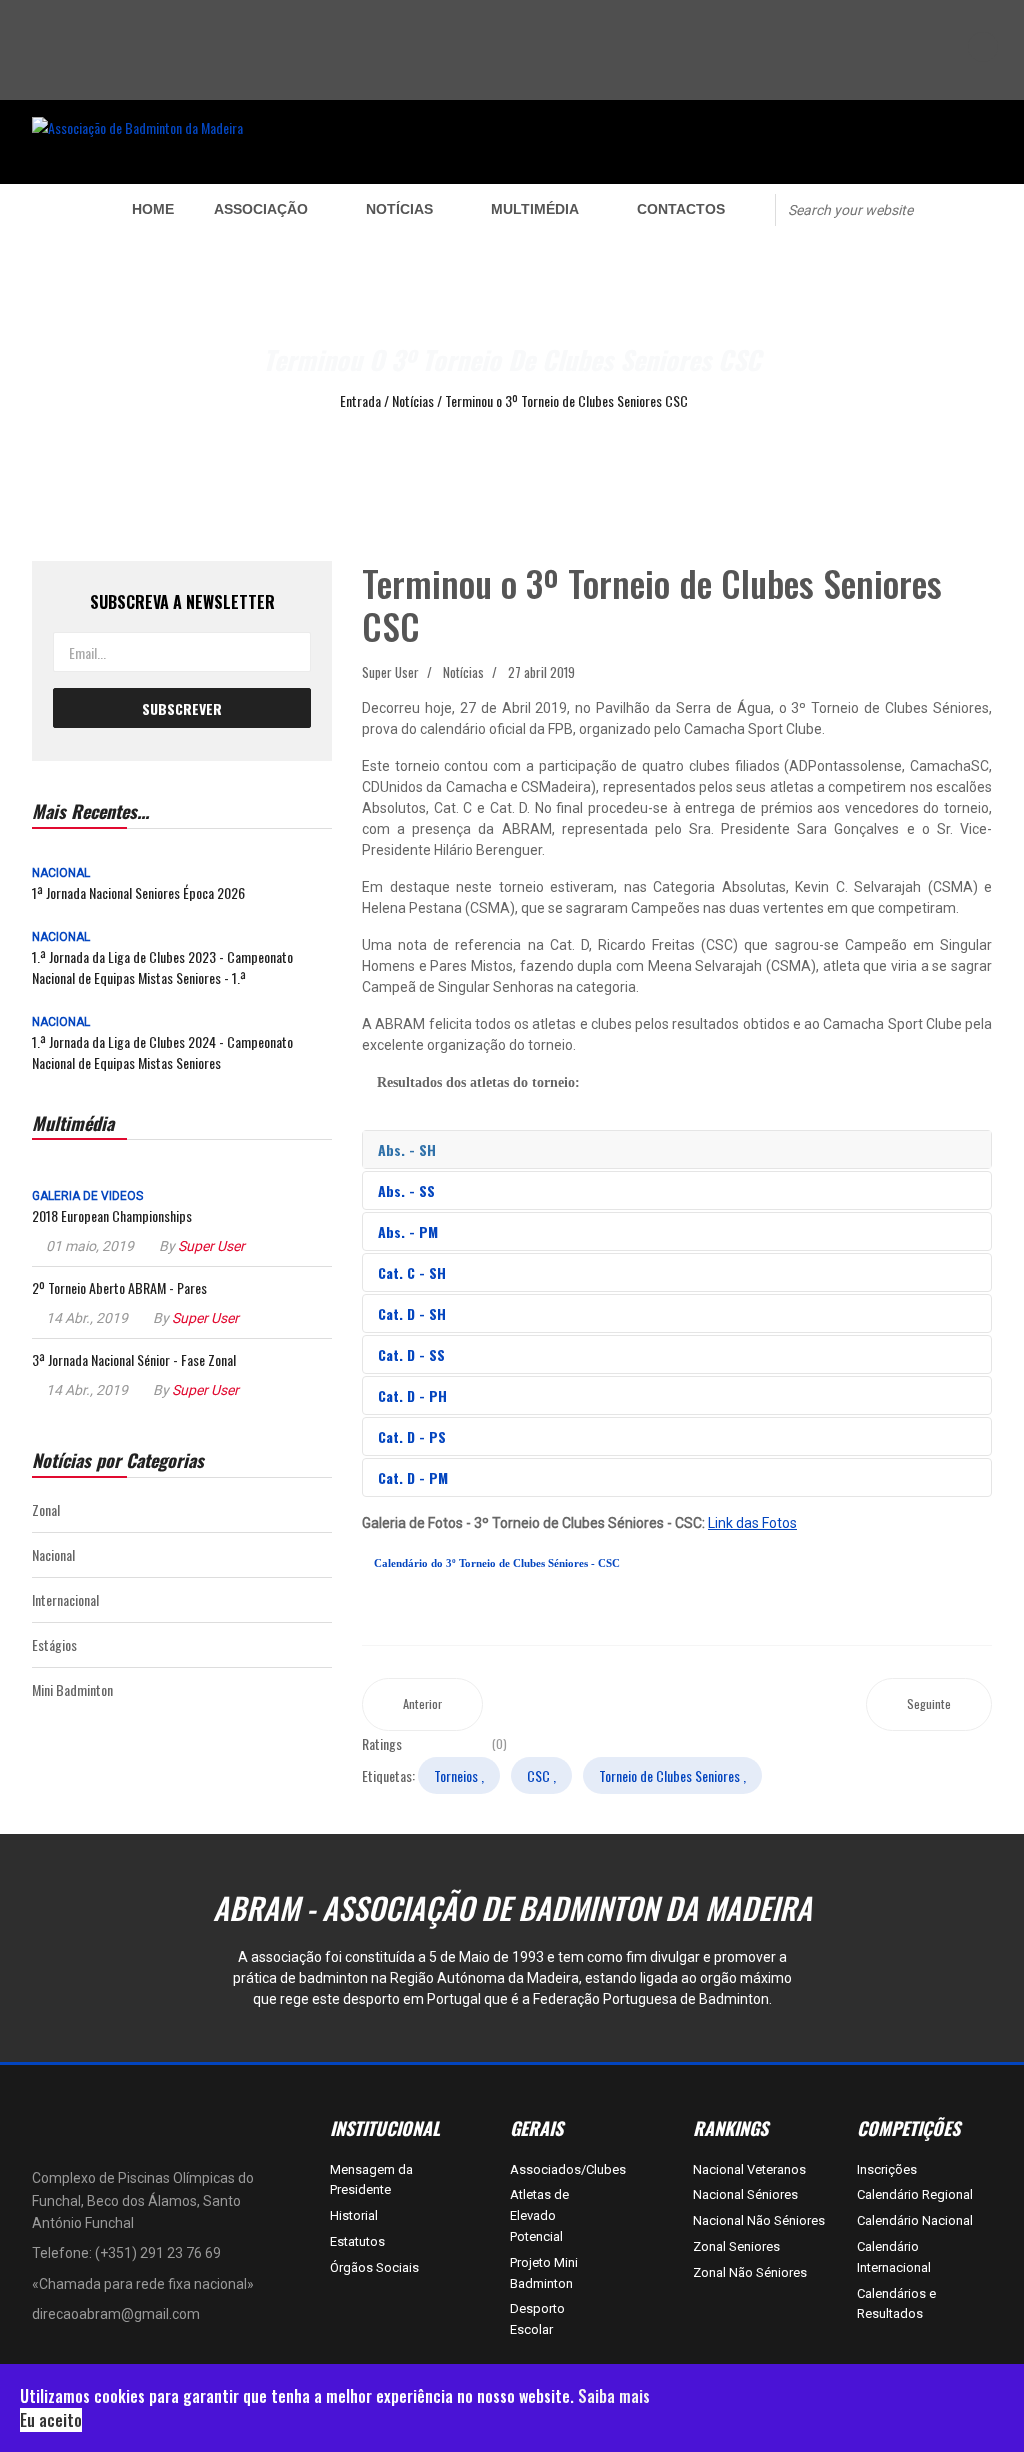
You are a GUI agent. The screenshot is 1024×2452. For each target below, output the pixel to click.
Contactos (681, 209)
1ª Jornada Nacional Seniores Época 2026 (138, 892)
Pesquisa (971, 208)
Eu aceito (51, 2420)
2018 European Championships (112, 1215)
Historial (354, 2215)
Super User (211, 1246)
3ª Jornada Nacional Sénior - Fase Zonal (134, 1359)
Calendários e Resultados (896, 2304)
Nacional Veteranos (749, 2169)
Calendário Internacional (894, 2257)
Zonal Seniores (736, 2246)
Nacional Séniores (745, 2194)
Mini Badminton (72, 1689)
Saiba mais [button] (614, 2396)
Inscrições (887, 2169)
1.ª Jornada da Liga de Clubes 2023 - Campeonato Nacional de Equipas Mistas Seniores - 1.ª (162, 967)
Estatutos (357, 2241)
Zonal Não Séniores (750, 2272)
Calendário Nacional (915, 2220)
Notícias (399, 209)
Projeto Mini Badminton (544, 2273)
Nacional (61, 873)
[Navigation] (62, 209)
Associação (261, 209)
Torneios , (459, 1775)
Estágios (54, 1644)
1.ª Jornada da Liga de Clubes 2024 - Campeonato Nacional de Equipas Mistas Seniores (162, 1052)
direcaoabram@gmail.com (116, 2314)
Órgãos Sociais (374, 2267)
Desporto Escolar (537, 2319)
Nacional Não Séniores (759, 2220)
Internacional (65, 1599)
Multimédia (535, 209)
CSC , (541, 1775)
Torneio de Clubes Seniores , (672, 1775)
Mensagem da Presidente (371, 2180)
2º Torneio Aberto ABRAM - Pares (119, 1287)
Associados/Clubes (545, 2169)
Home (153, 209)
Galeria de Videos (87, 1196)
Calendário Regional (915, 2194)
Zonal (46, 1509)
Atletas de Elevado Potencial (539, 2215)
